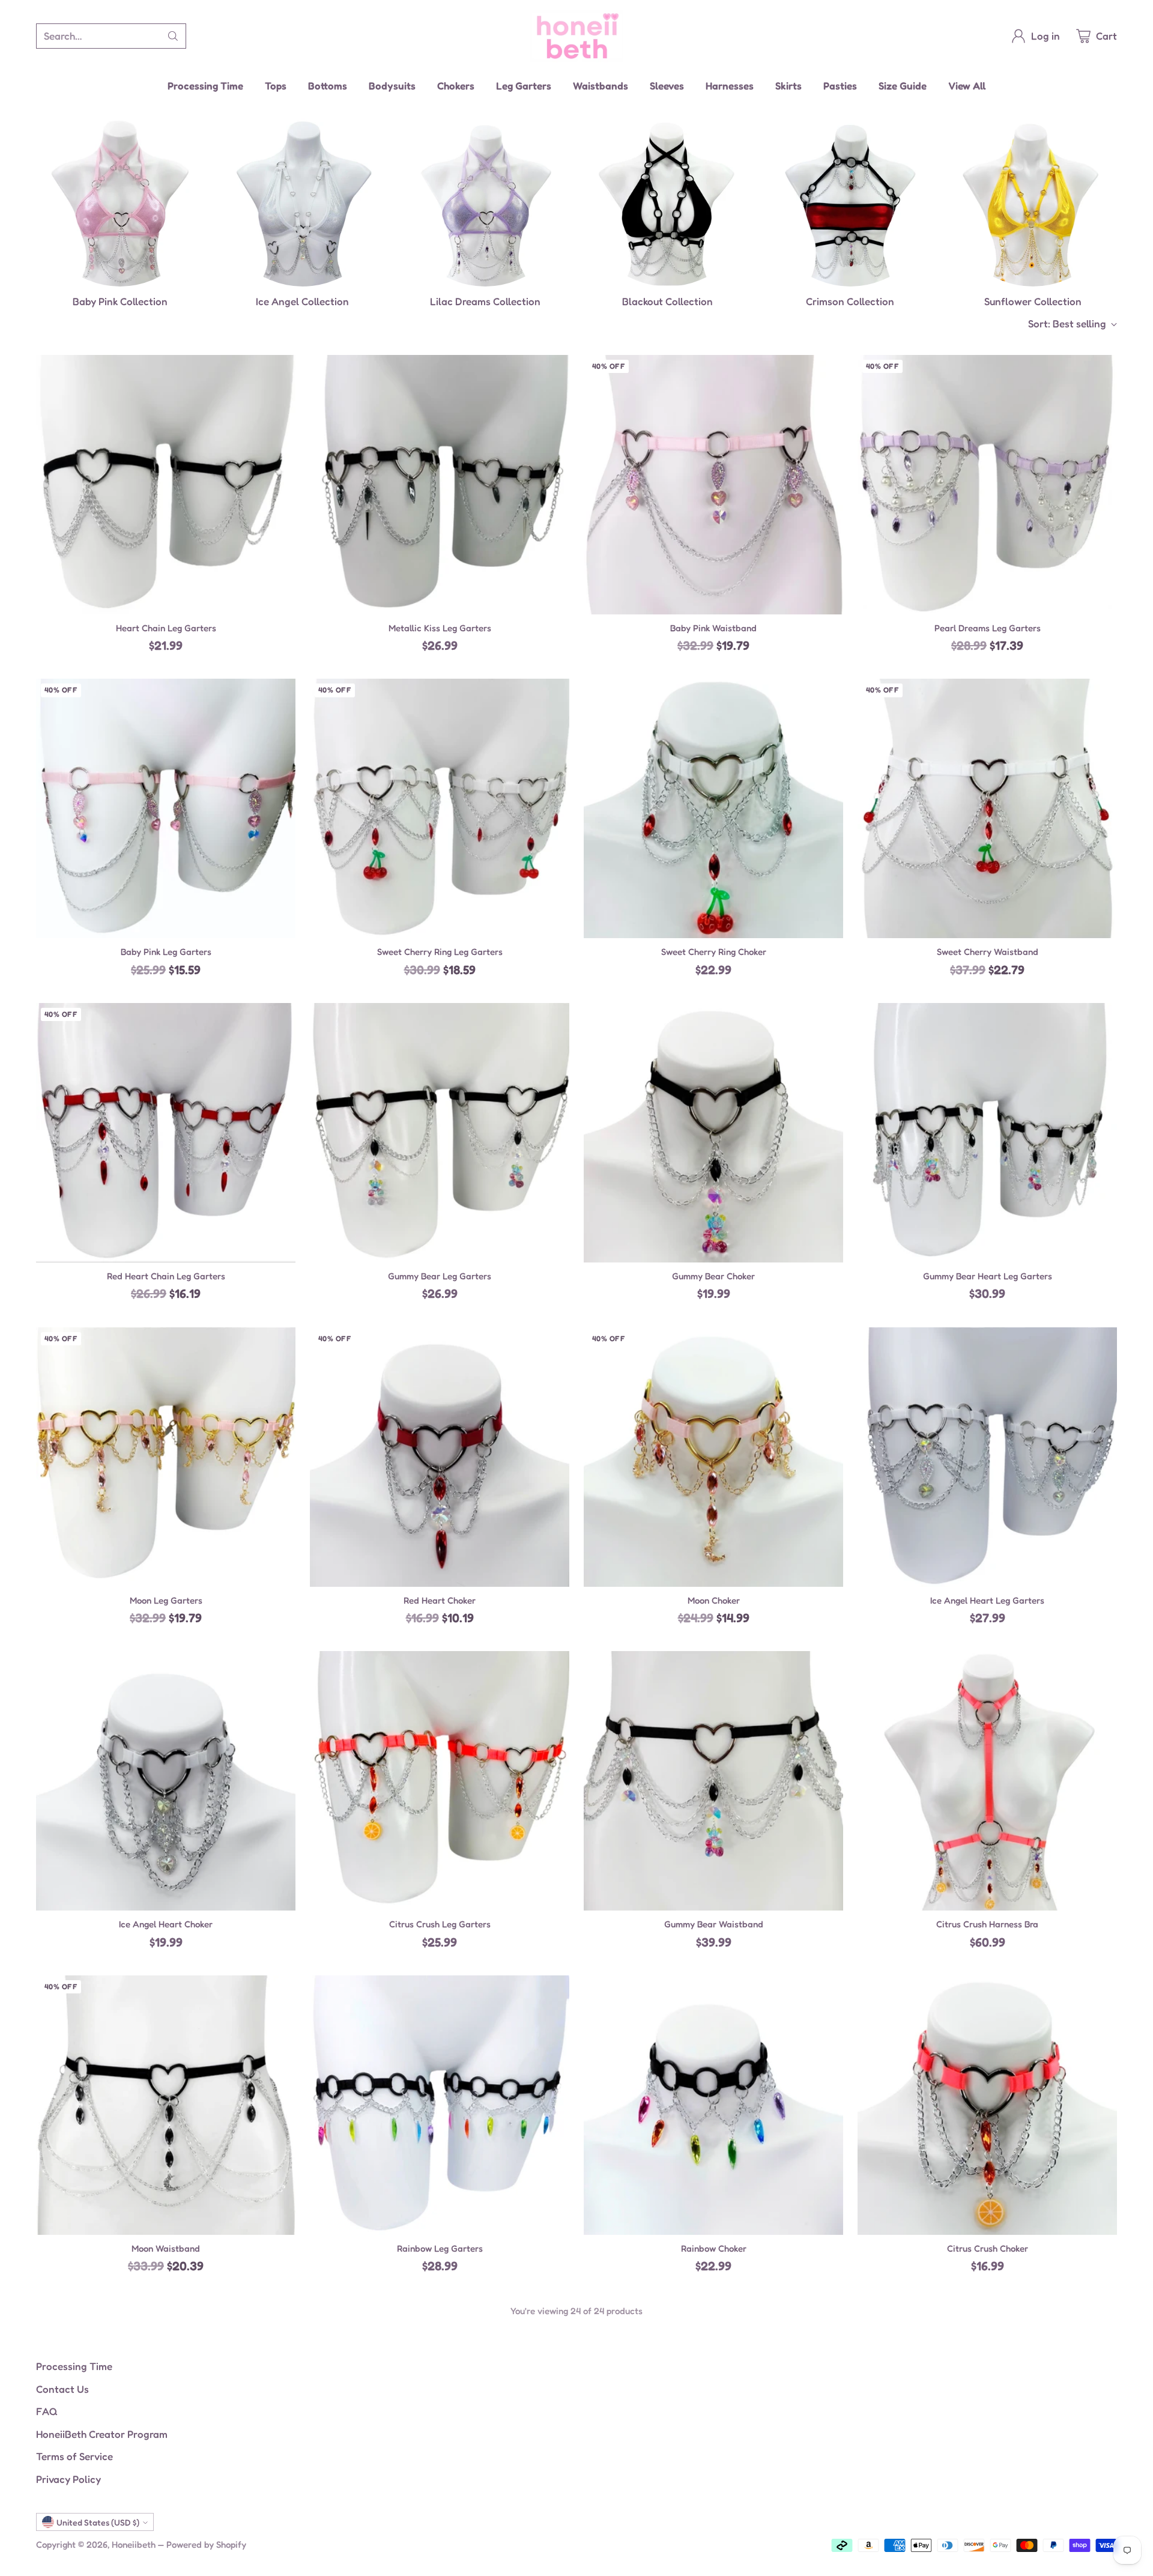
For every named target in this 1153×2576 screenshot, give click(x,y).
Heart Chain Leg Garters (166, 628)
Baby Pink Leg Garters (166, 952)
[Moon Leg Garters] (166, 1457)
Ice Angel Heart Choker (166, 1924)
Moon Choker (714, 1600)
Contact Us (62, 2389)
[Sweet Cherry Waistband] (987, 808)
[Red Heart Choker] (440, 1457)
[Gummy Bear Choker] (713, 1133)
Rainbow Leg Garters (440, 2248)
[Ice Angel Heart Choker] (166, 1781)
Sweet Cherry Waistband (988, 952)
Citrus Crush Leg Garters (440, 1924)
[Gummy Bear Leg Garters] (440, 1133)
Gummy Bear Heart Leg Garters (988, 1276)
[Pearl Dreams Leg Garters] (987, 485)
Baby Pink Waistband (713, 628)
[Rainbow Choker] (713, 2105)
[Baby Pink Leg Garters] (166, 808)
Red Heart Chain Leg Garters (166, 1276)
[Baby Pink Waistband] (713, 485)
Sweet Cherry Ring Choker (714, 952)
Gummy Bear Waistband (714, 1924)
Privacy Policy (68, 2479)
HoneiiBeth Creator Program (102, 2434)
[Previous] (36, 214)
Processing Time (74, 2366)
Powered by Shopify (206, 2544)
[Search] (173, 36)
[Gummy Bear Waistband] (713, 1781)
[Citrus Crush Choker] (987, 2105)
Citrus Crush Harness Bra (987, 1924)
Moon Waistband (166, 2248)
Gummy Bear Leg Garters (440, 1276)
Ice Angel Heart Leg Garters (987, 1600)
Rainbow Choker (714, 2248)
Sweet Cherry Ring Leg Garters (440, 952)
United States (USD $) (98, 2522)
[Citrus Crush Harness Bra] (987, 1781)
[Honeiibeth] (577, 36)
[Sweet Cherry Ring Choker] (713, 808)
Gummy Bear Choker (713, 1276)
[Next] (1117, 214)
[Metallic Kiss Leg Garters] (440, 485)
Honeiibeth (134, 2544)
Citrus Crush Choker (988, 2248)
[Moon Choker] (713, 1457)
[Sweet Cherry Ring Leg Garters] (440, 808)
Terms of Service (74, 2456)
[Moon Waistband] (166, 2105)
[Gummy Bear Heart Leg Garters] (987, 1133)
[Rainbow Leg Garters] (440, 2105)
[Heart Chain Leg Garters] (166, 485)
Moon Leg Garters (166, 1600)
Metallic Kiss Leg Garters (440, 628)
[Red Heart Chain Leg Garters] (166, 1133)
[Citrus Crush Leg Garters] (440, 1781)
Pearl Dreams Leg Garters (988, 628)
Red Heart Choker (440, 1600)
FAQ (47, 2411)
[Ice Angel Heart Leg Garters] (987, 1457)
